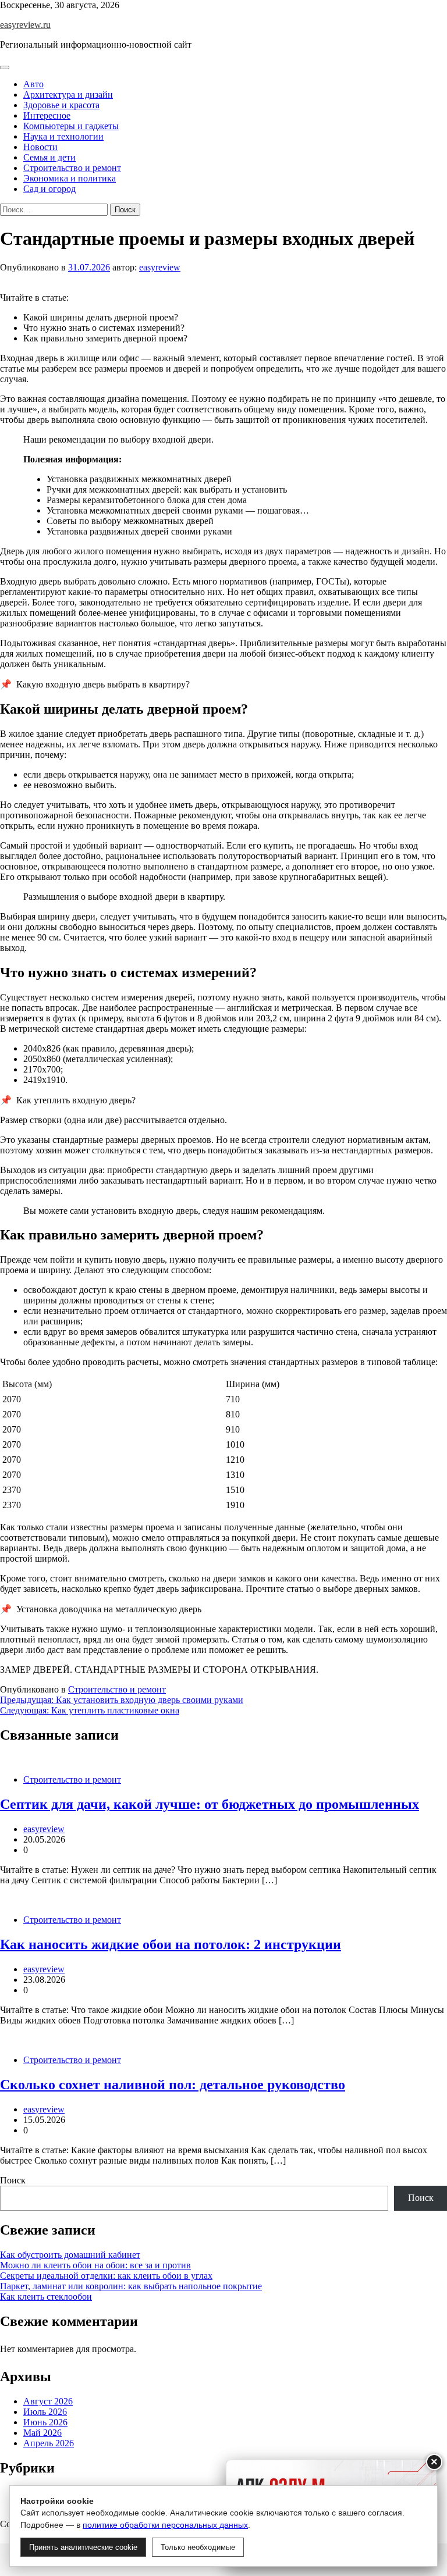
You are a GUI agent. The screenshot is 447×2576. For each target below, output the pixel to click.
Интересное (47, 115)
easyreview (160, 267)
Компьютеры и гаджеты (71, 126)
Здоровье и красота (61, 105)
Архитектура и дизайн (68, 95)
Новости (40, 147)
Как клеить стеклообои (46, 2297)
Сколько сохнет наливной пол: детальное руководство (173, 2085)
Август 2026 (48, 2401)
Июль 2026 (45, 2412)
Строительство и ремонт (72, 168)
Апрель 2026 (49, 2443)
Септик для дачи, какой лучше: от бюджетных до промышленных (210, 1804)
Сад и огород (49, 189)
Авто (33, 84)
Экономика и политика (70, 178)
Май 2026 (42, 2433)
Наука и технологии (63, 136)
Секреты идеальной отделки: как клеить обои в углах (106, 2276)
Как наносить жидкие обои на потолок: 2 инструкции (171, 1944)
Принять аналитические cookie (83, 2547)
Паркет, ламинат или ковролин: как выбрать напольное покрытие (131, 2286)
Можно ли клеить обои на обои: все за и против (95, 2265)
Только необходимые (198, 2547)
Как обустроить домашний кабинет (70, 2255)
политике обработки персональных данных (165, 2525)
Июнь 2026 (45, 2422)
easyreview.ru (25, 25)
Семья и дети (49, 157)
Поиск (13, 2180)
